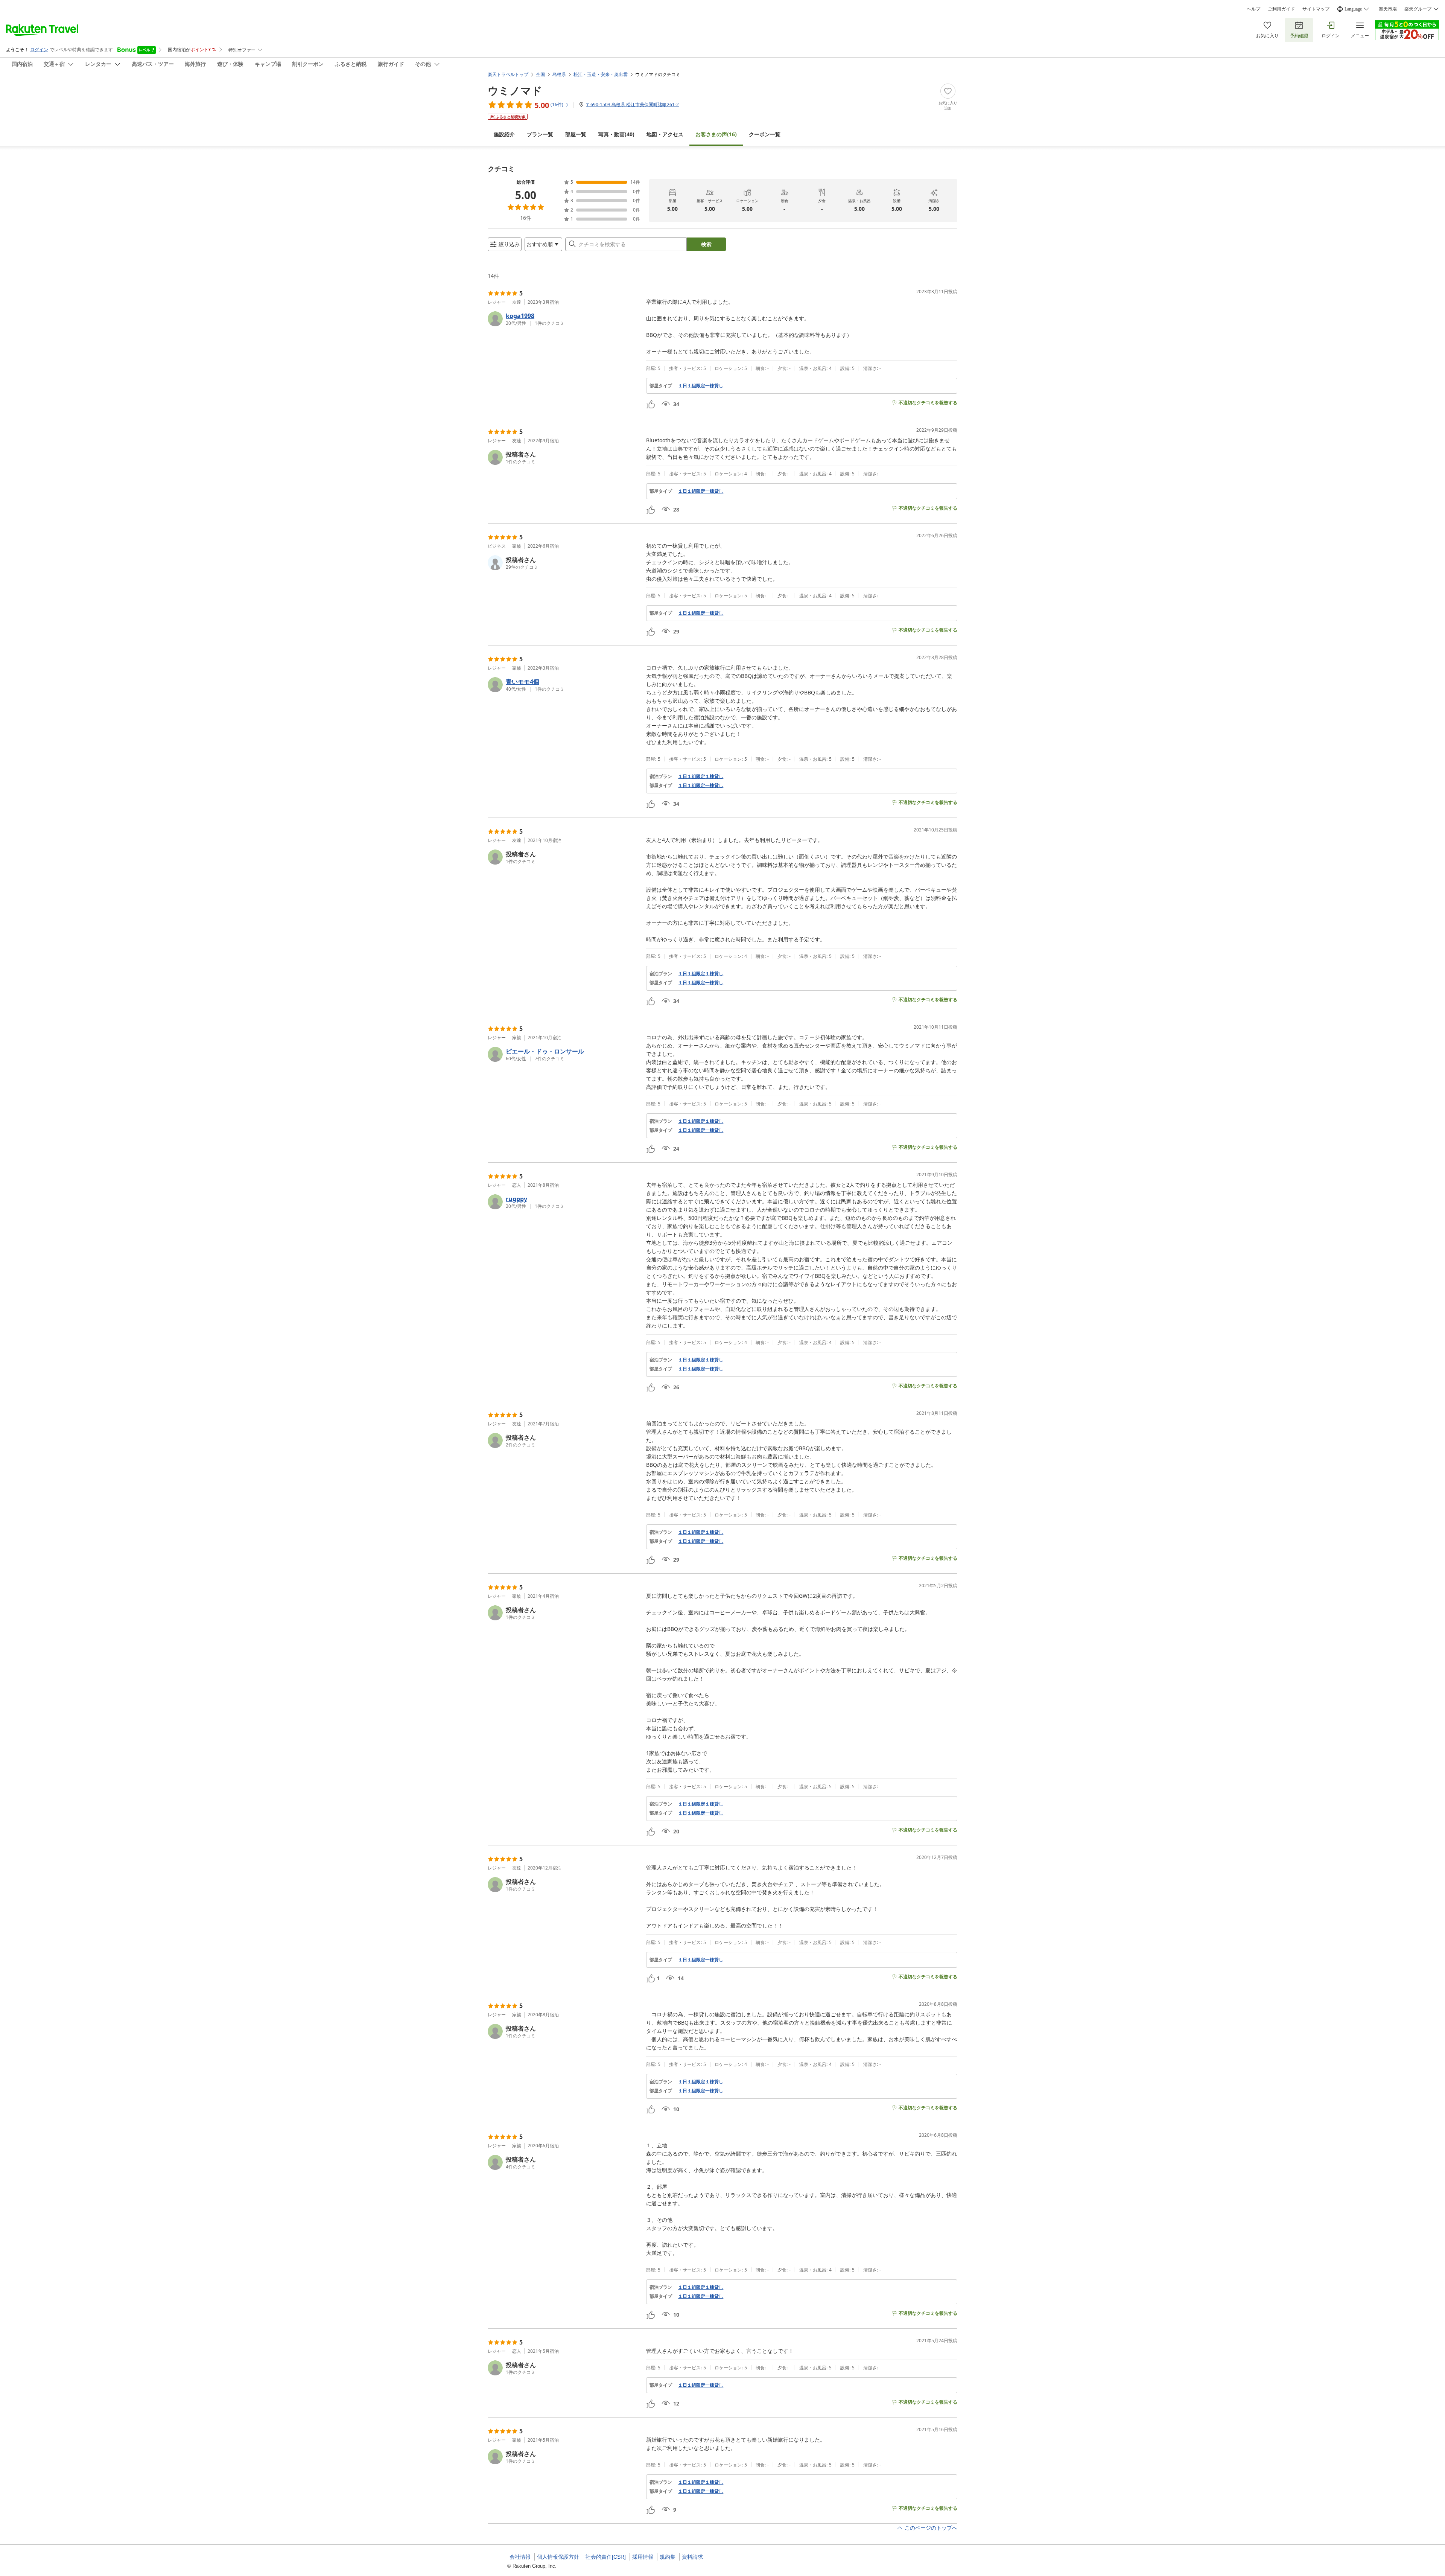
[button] (564, 319)
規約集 (668, 2557)
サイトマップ (1316, 9)
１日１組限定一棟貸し (701, 386)
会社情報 (520, 2557)
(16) (716, 134)
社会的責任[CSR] (606, 2557)
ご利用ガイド (1281, 9)
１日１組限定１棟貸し (701, 776)
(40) (616, 134)
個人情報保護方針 (558, 2557)
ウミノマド (515, 90)
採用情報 (643, 2557)
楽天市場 (1388, 9)
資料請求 (692, 2557)
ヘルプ (1253, 9)
